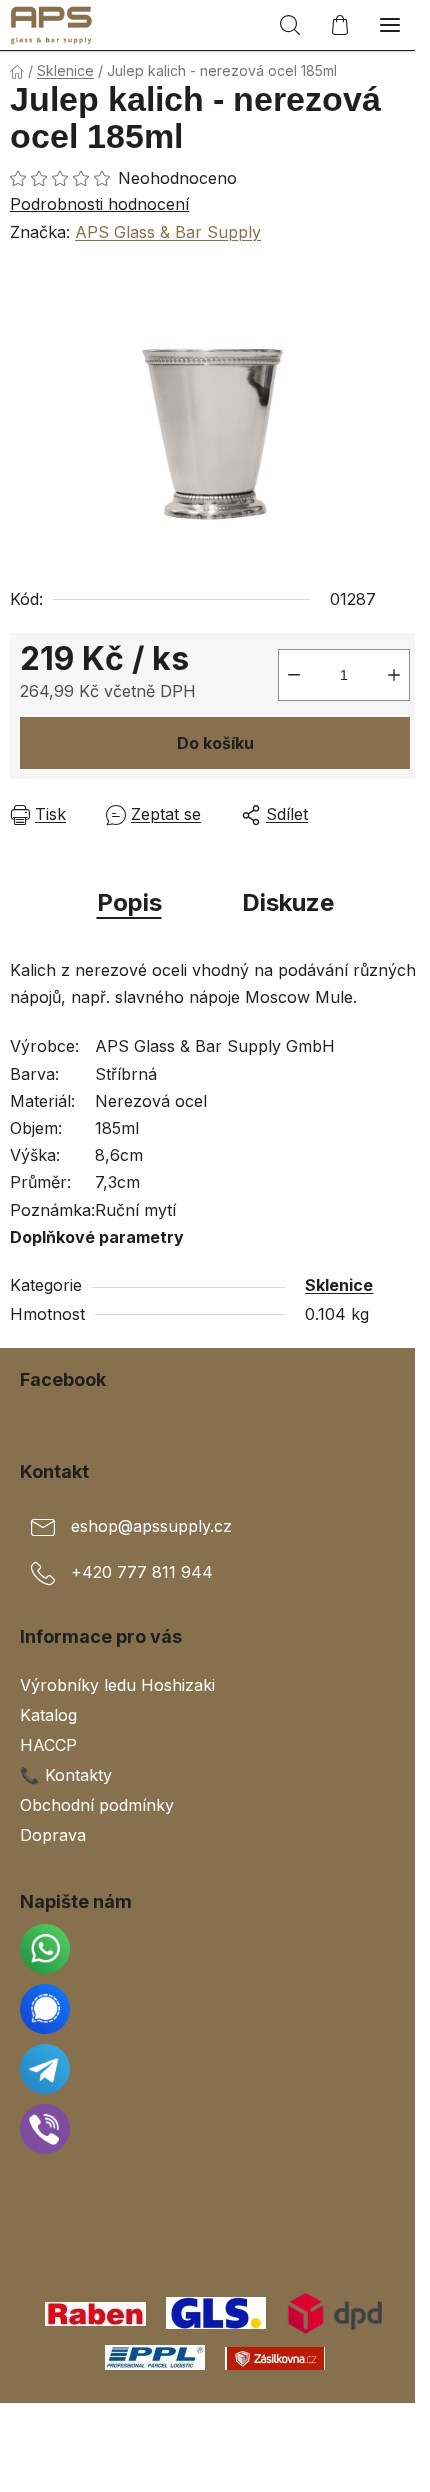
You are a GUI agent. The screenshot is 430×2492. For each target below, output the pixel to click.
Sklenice (339, 1285)
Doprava (53, 1835)
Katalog (48, 1715)
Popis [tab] (129, 902)
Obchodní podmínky (97, 1805)
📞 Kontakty (66, 1775)
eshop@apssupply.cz (151, 1526)
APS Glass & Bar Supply (168, 232)
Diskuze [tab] (288, 902)
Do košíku (215, 743)
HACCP (48, 1745)
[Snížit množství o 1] (294, 675)
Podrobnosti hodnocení (99, 204)
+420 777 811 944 (142, 1572)
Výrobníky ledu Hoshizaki (117, 1685)
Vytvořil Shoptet (219, 2425)
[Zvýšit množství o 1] (394, 675)
